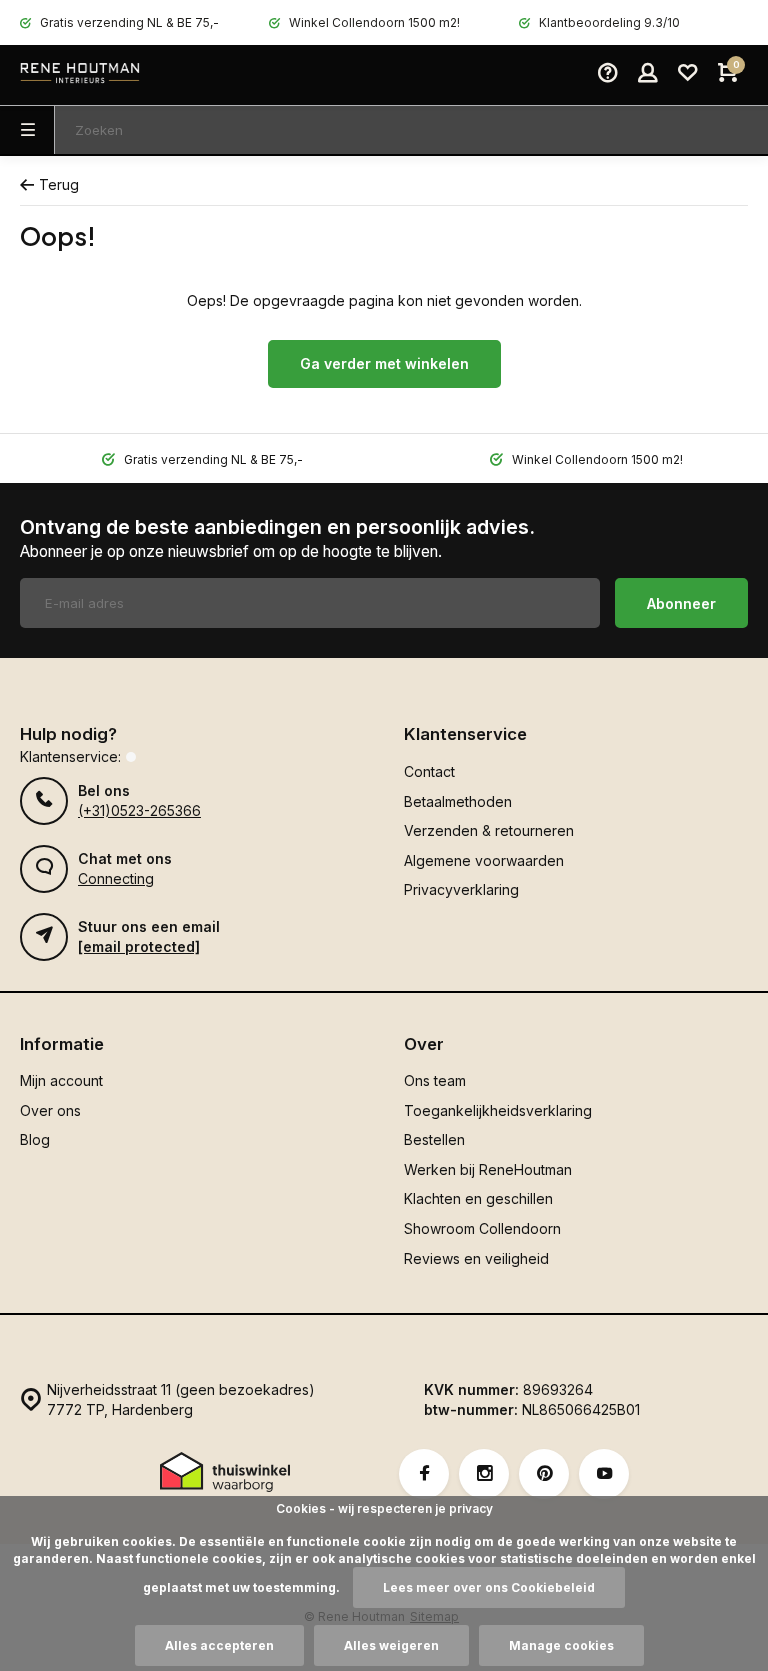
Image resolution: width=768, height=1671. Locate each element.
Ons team (435, 1080)
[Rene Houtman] (80, 75)
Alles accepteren (219, 1645)
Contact (429, 771)
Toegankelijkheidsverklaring (498, 1110)
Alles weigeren (391, 1645)
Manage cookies (561, 1645)
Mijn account (61, 1080)
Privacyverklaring (461, 889)
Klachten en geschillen (478, 1198)
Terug (59, 184)
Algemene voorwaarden (484, 860)
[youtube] (604, 1474)
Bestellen (434, 1139)
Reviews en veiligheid (476, 1258)
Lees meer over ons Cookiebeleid (489, 1587)
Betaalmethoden (458, 801)
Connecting (116, 878)
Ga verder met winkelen (384, 363)
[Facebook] (424, 1474)
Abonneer (681, 603)
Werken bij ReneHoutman (488, 1169)
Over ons (50, 1110)
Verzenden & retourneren (489, 830)
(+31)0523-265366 (139, 810)
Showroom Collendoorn (482, 1228)
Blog (35, 1139)
